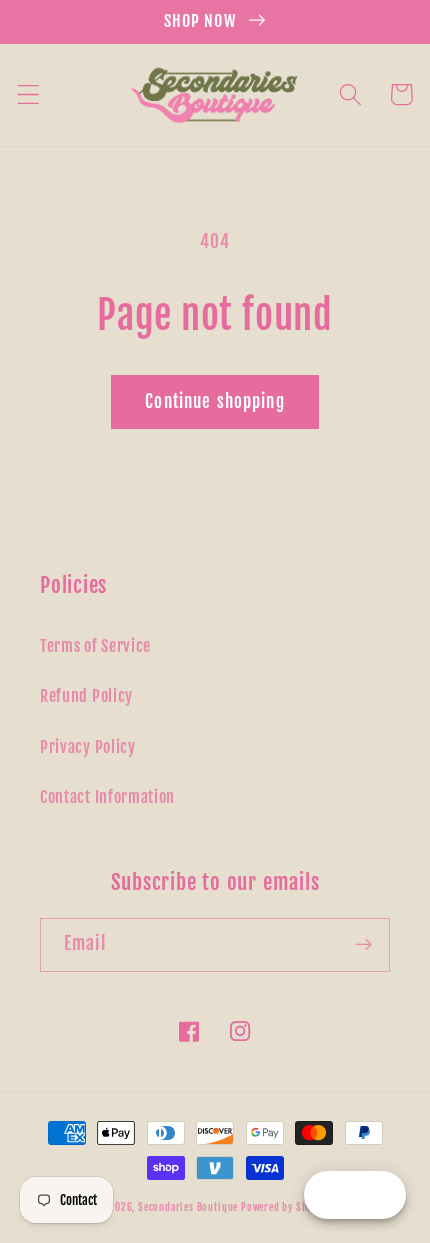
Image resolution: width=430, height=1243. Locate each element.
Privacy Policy (88, 747)
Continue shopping (215, 401)
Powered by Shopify (286, 1207)
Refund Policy (86, 696)
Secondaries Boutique (189, 1207)
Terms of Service (95, 646)
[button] (28, 94)
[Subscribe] (363, 945)
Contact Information (107, 797)
